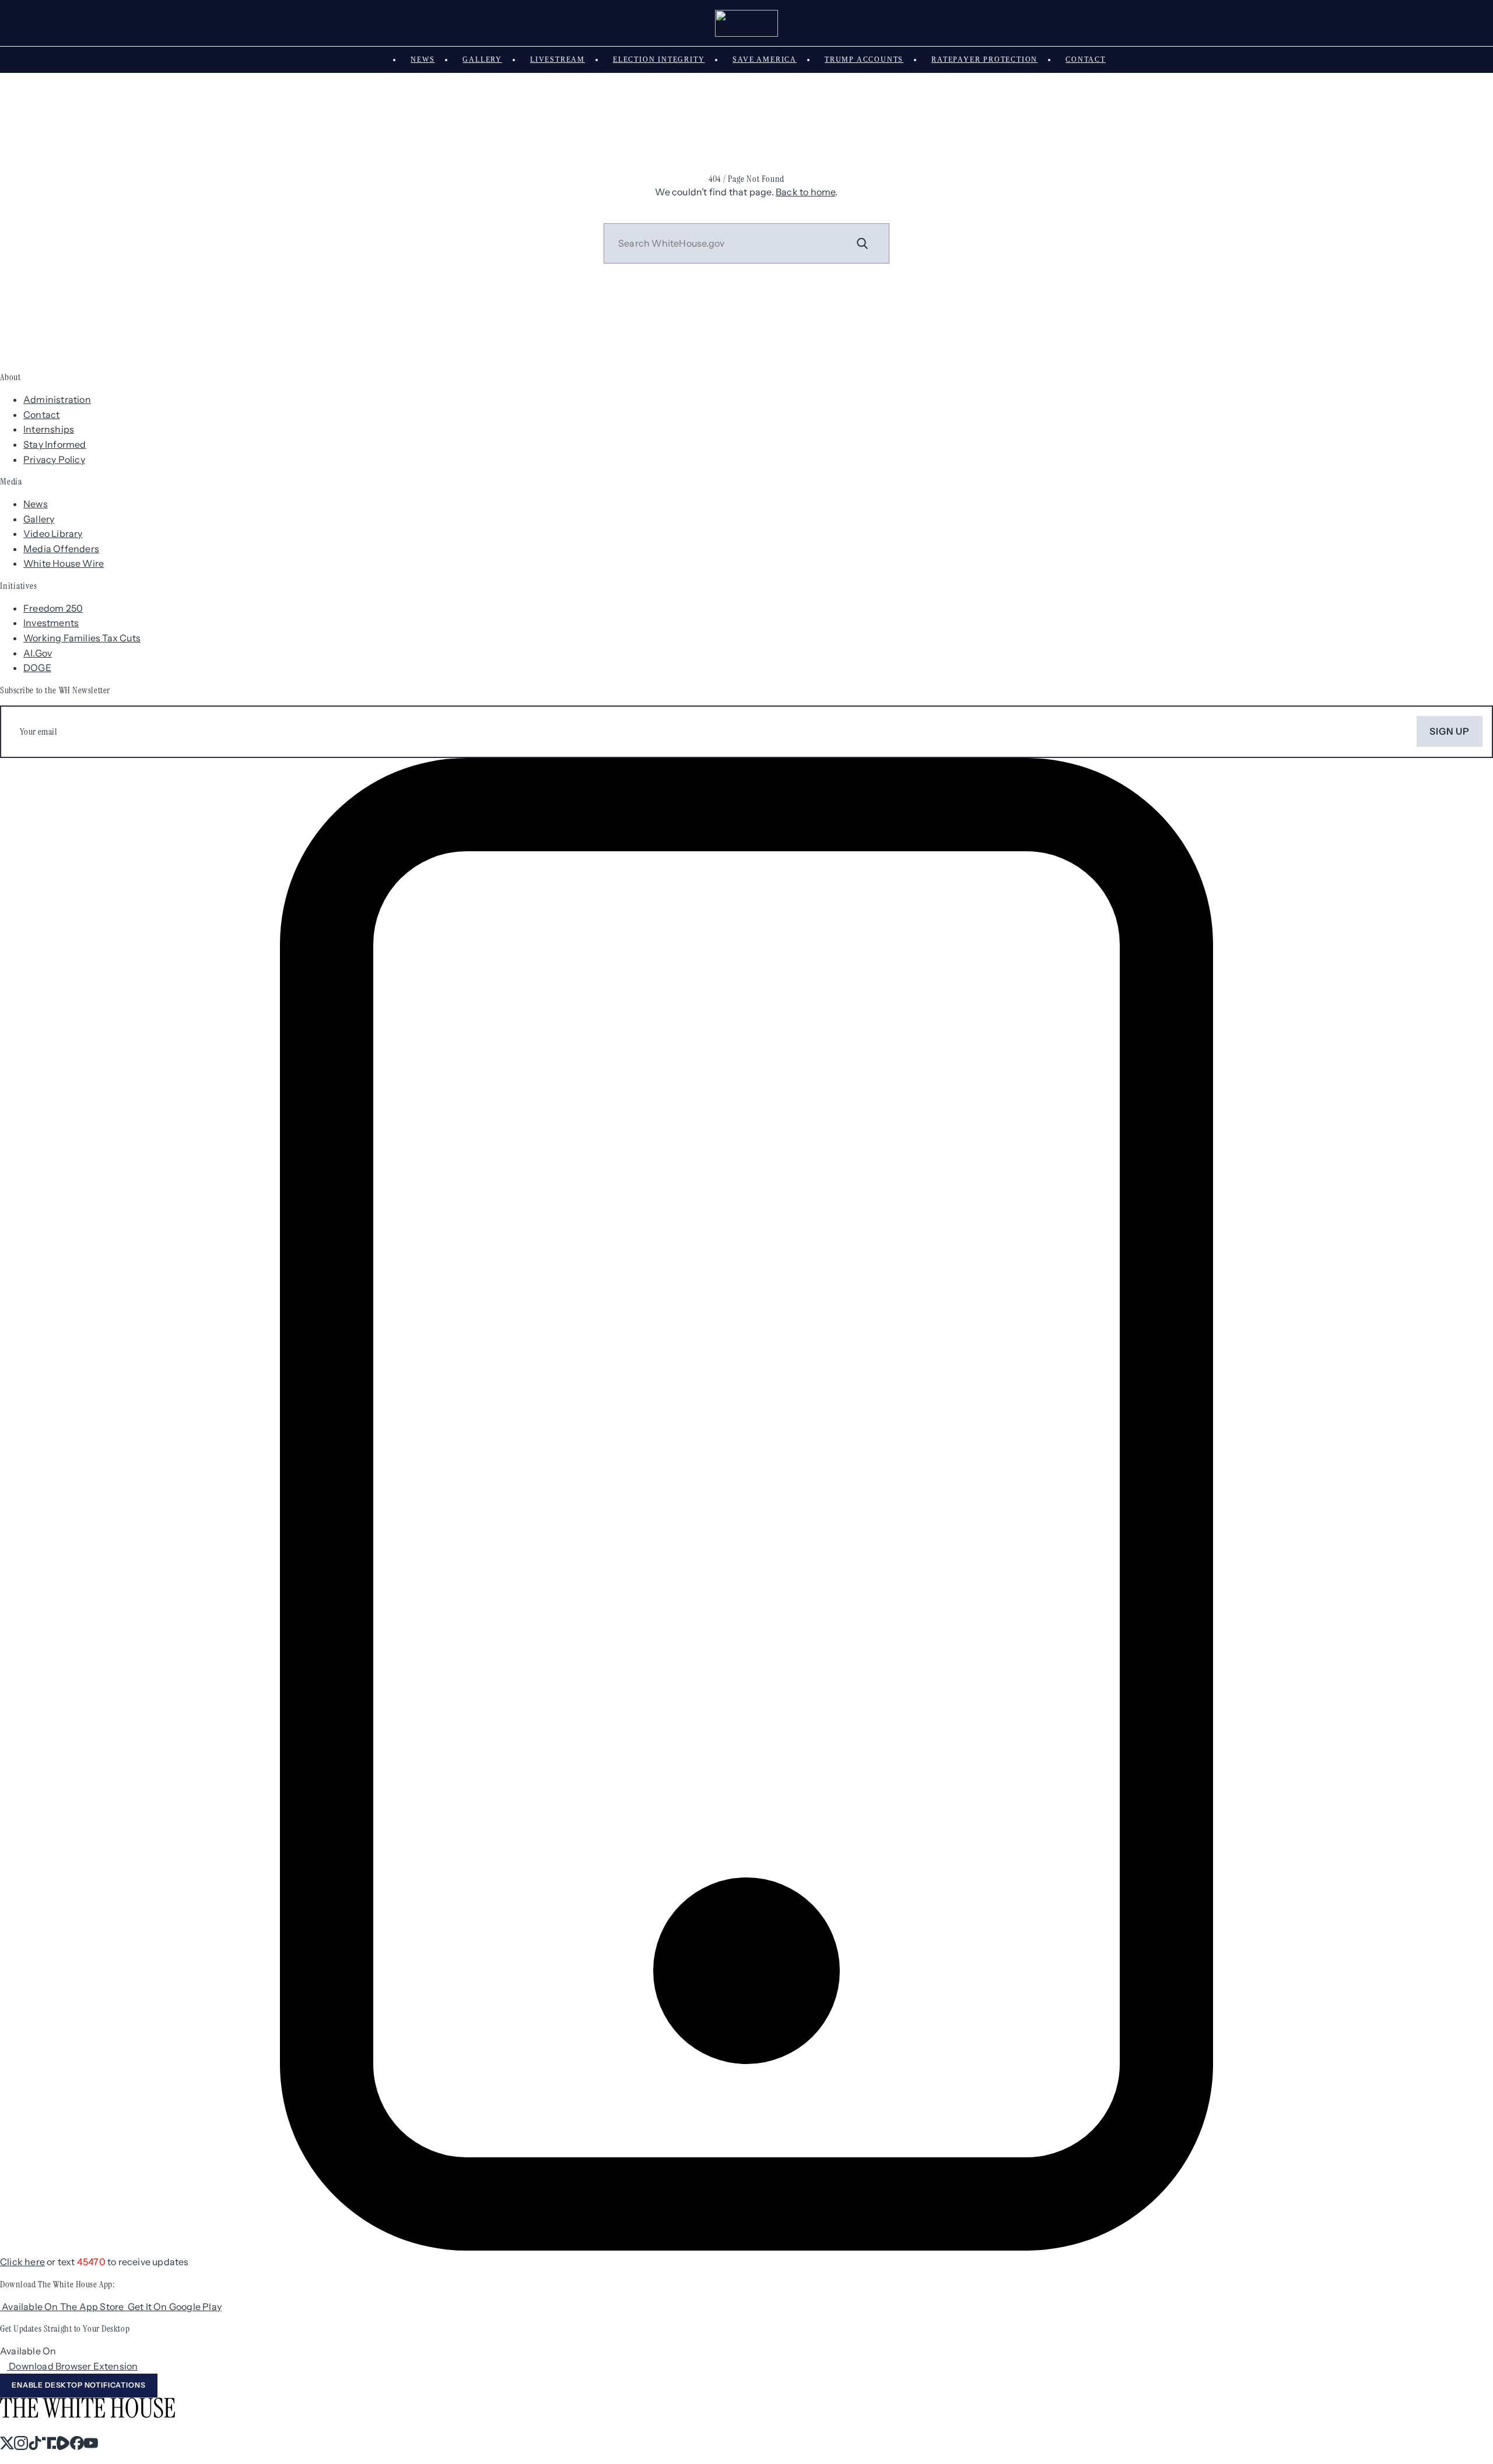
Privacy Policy (54, 459)
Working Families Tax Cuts (82, 638)
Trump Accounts (864, 59)
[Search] (863, 243)
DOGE (37, 668)
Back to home (805, 192)
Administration (57, 399)
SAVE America (765, 59)
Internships (49, 429)
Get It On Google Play (175, 2307)
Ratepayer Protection (984, 59)
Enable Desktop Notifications (79, 2385)
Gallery (482, 59)
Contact (1086, 59)
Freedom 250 (53, 608)
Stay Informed (55, 444)
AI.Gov (38, 653)
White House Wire (64, 563)
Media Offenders (61, 549)
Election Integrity (659, 59)
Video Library (53, 533)
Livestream (558, 59)
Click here (22, 2262)
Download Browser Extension (73, 2366)
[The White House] (747, 23)
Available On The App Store (64, 2307)
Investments (51, 623)
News (423, 59)
